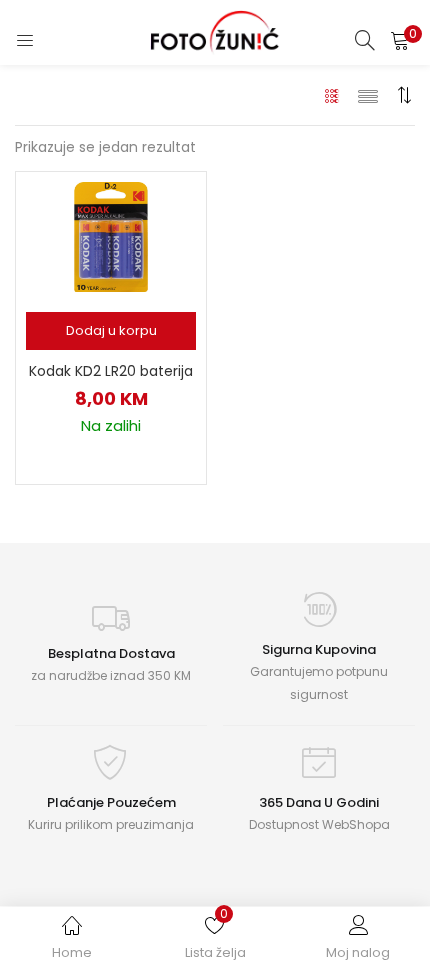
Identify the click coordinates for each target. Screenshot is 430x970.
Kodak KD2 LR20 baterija (111, 371)
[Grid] (332, 95)
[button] (400, 40)
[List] (368, 95)
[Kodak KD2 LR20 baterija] (111, 236)
